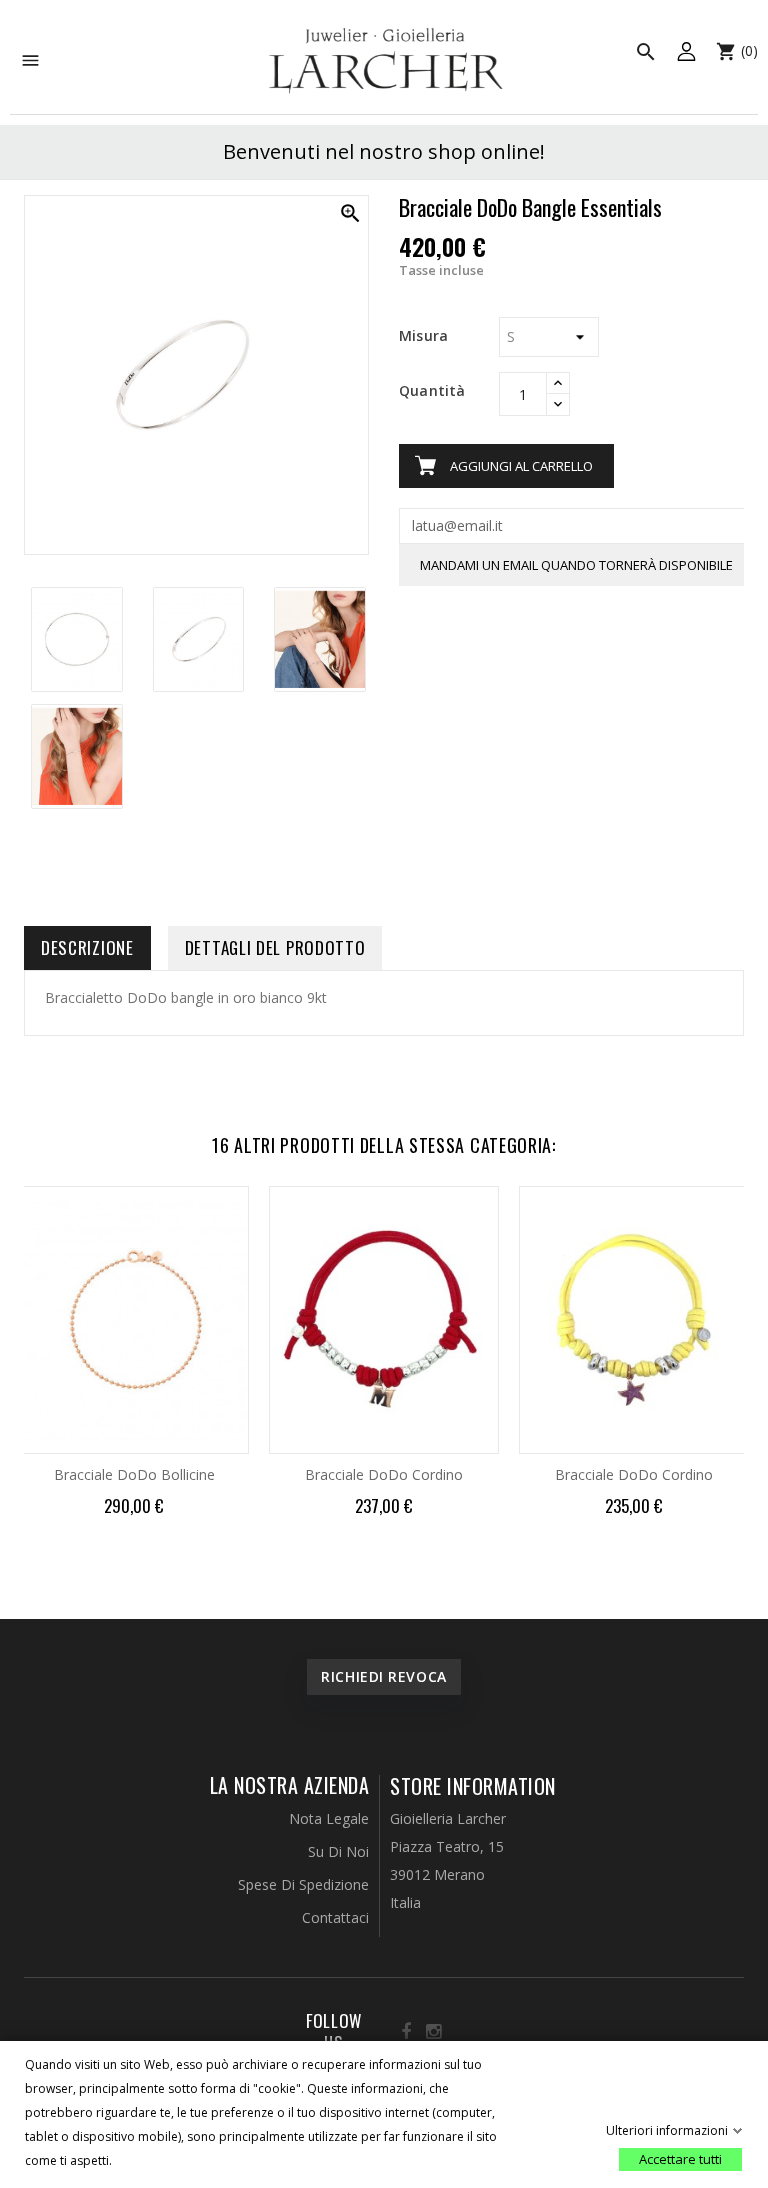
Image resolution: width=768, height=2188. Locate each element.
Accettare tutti (680, 2159)
